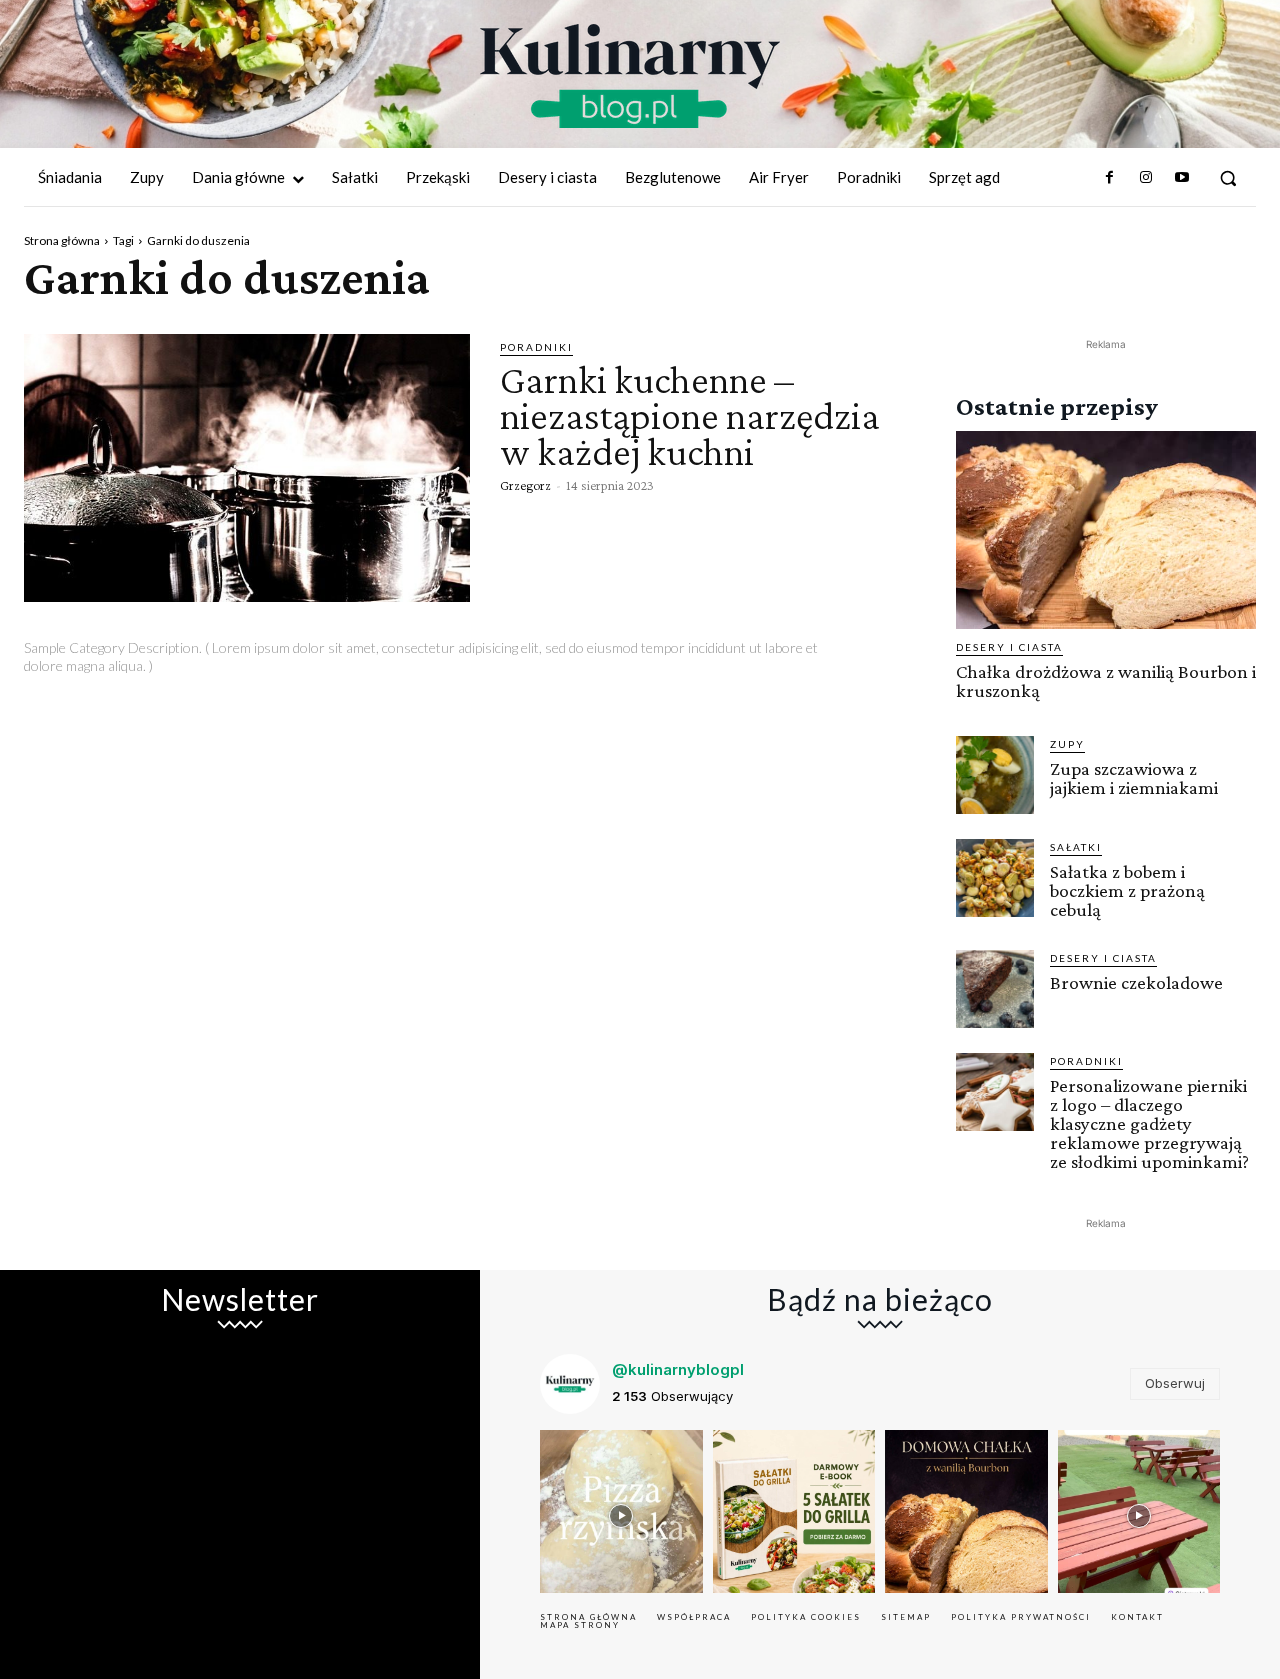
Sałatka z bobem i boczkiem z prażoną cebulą (1127, 890)
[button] (1228, 178)
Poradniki (536, 347)
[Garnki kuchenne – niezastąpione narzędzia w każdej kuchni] (247, 468)
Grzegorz (525, 485)
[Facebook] (1109, 178)
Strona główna (62, 240)
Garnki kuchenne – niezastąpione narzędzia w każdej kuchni (690, 415)
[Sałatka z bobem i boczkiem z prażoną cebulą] (995, 878)
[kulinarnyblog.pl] (630, 76)
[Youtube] (1182, 178)
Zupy (1067, 744)
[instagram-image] (621, 1511)
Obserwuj (1175, 1383)
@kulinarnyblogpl (678, 1369)
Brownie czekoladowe (1136, 982)
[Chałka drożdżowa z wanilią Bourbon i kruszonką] (1106, 530)
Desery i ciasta (1009, 647)
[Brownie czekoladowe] (995, 989)
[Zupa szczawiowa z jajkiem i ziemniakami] (995, 775)
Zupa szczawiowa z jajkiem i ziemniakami (1134, 778)
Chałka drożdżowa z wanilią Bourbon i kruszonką (1106, 681)
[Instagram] (1145, 178)
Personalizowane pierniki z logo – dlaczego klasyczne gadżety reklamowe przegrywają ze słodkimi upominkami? (1149, 1123)
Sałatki (1076, 847)
